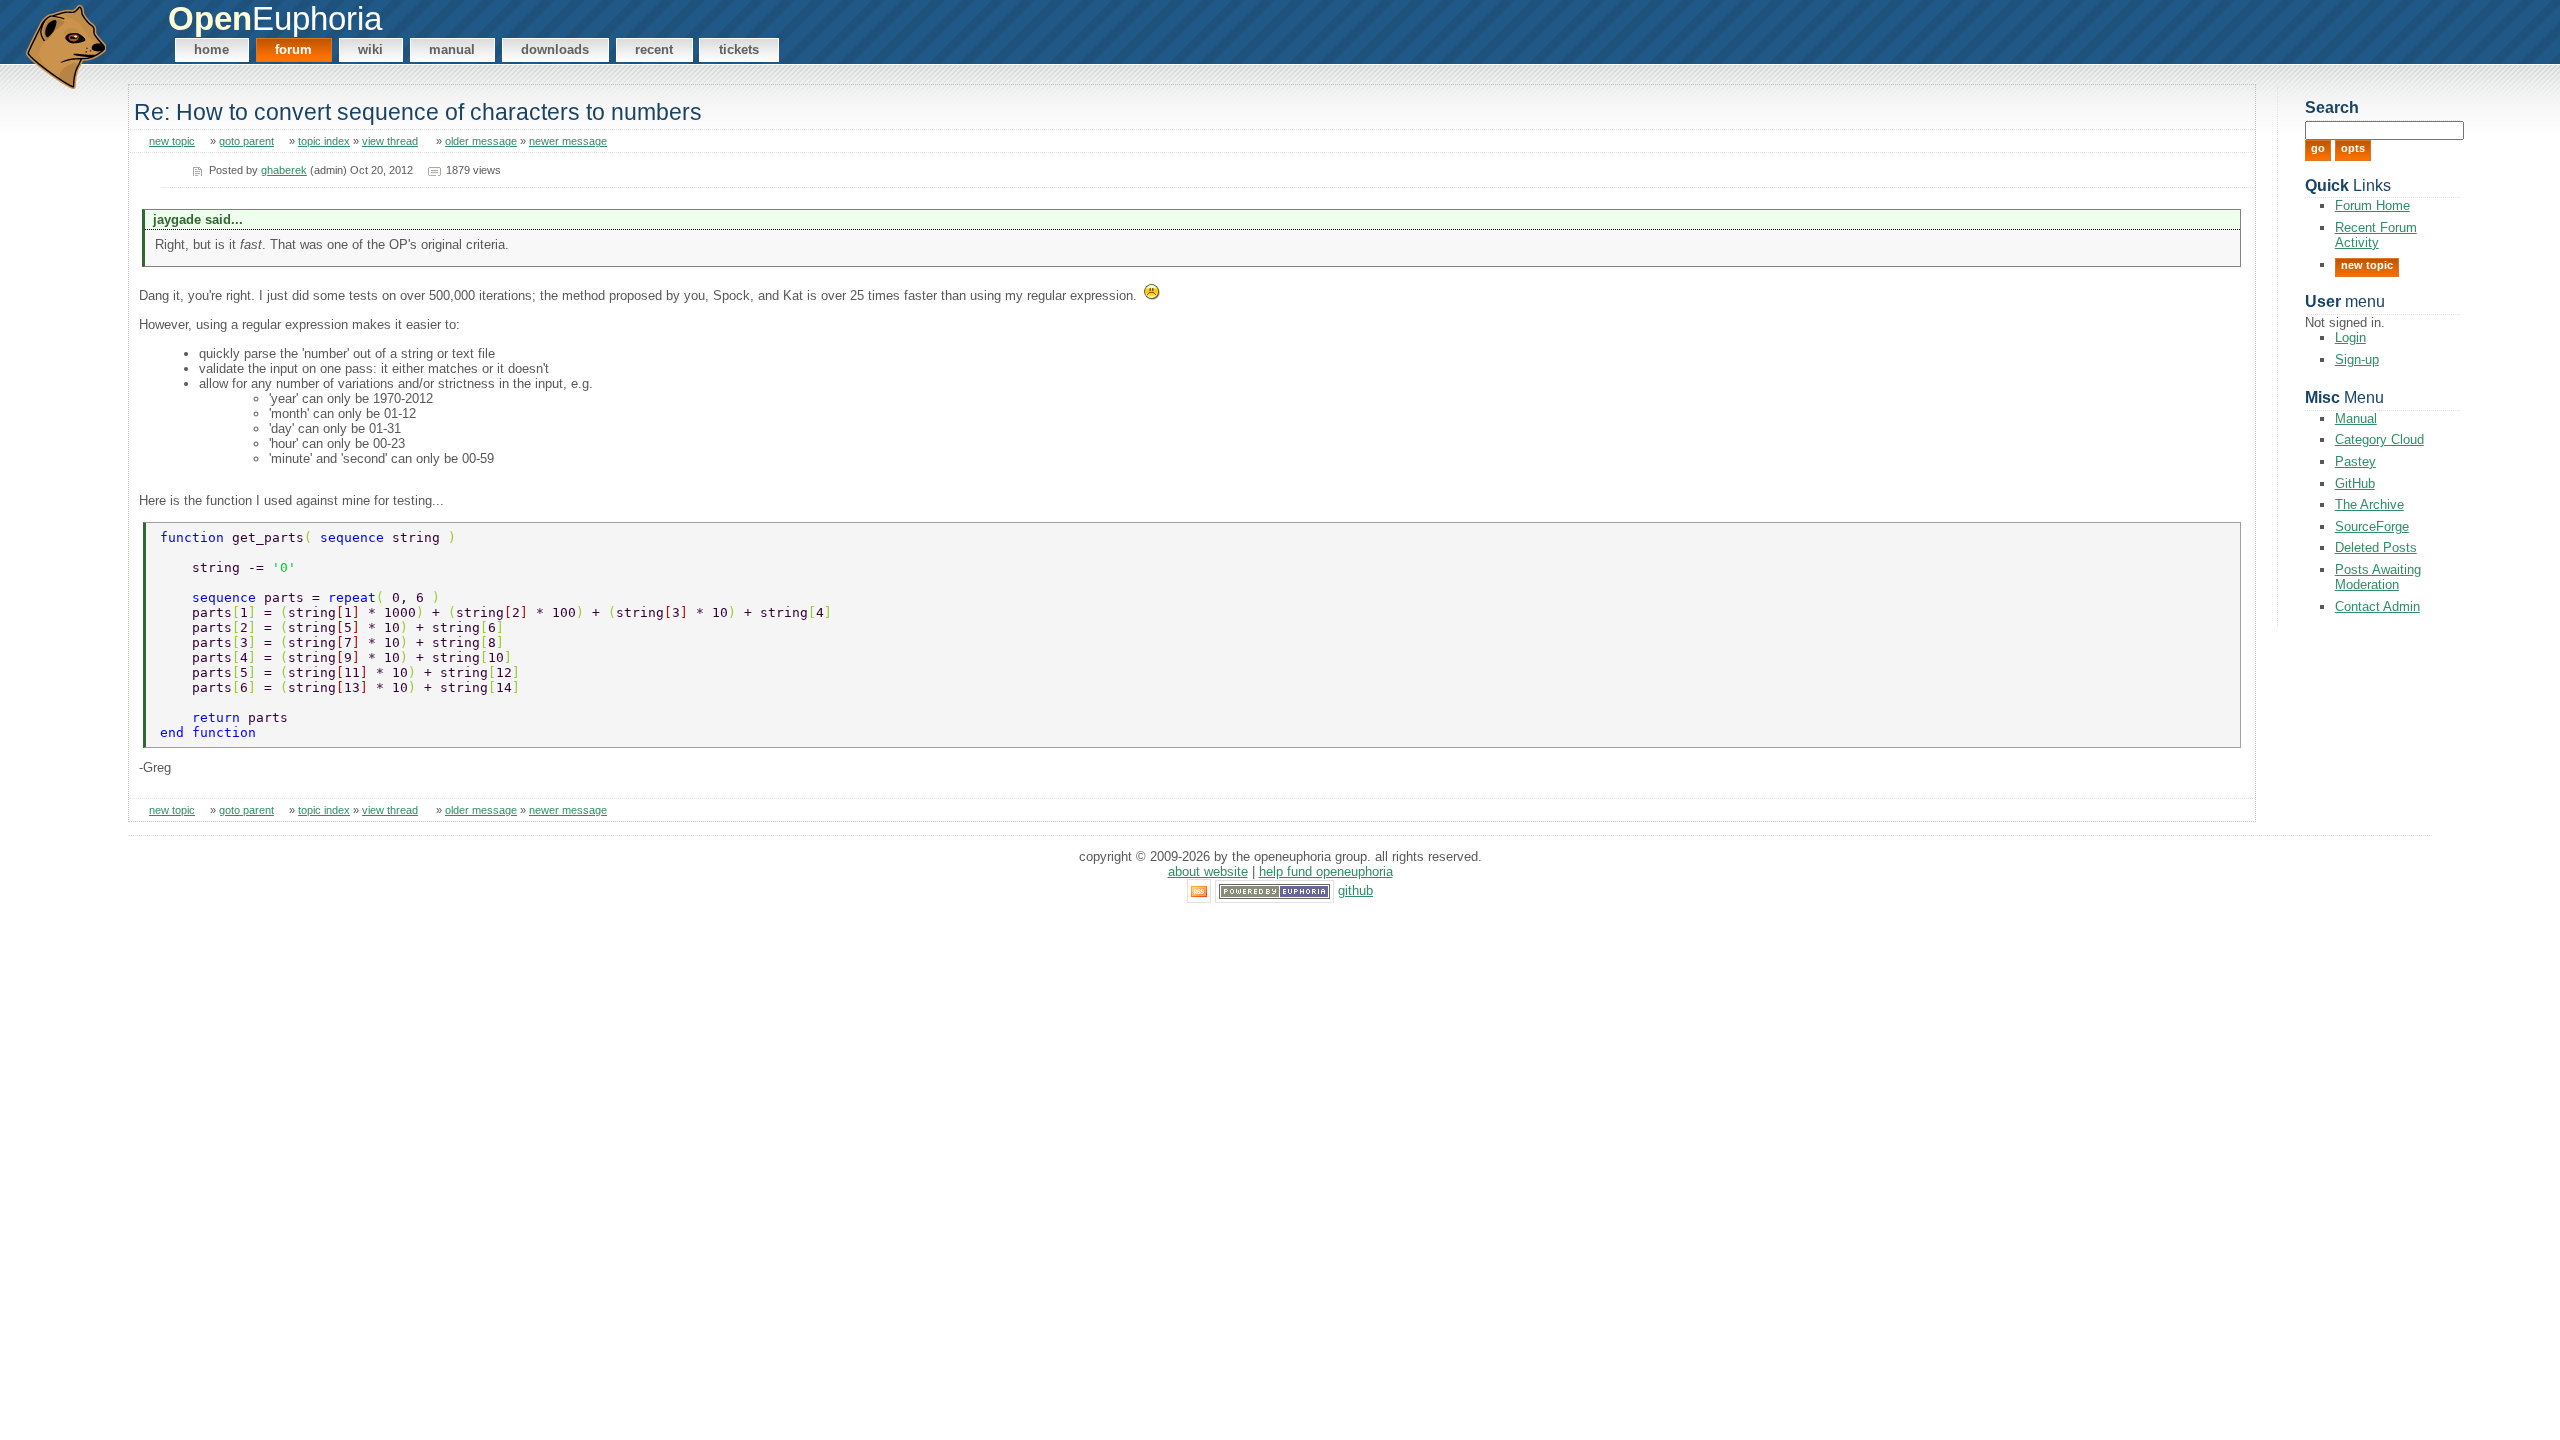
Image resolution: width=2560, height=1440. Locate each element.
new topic (172, 141)
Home (211, 49)
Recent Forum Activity (2376, 235)
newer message (568, 141)
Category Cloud (2379, 439)
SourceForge (2372, 526)
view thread (390, 141)
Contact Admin (2377, 606)
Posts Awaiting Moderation (2378, 577)
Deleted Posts (2376, 547)
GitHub (2355, 483)
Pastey (2355, 461)
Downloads (555, 49)
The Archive (2369, 504)
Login (2350, 337)
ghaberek (284, 170)
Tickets (739, 49)
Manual (452, 49)
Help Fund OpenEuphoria (1326, 871)
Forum (293, 49)
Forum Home (2372, 205)
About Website (1208, 871)
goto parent (246, 141)
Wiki (370, 49)
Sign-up (2357, 359)
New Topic (2367, 265)
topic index (324, 141)
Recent (654, 49)
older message (481, 141)
